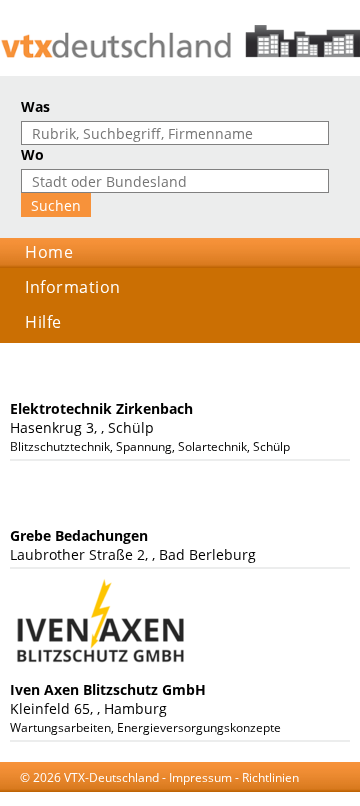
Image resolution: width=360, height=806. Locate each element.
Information (73, 287)
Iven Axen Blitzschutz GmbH (108, 689)
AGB (152, 796)
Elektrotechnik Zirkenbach (101, 408)
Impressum (200, 777)
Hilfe (43, 322)
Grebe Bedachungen (79, 535)
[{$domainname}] (180, 41)
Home (49, 252)
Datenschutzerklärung (237, 796)
